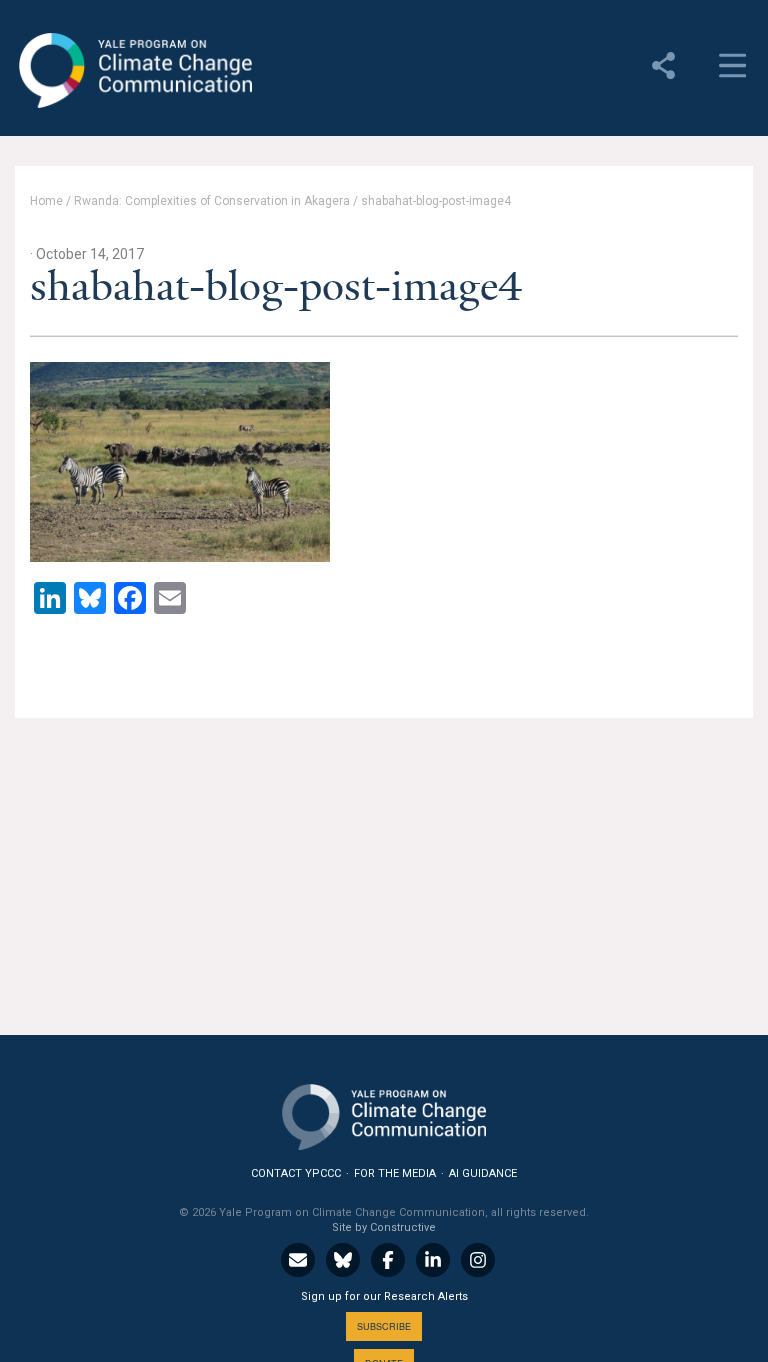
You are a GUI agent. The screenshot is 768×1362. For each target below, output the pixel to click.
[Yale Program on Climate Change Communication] (384, 1112)
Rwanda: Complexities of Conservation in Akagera (212, 201)
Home (46, 201)
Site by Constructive (384, 1227)
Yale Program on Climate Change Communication (133, 71)
